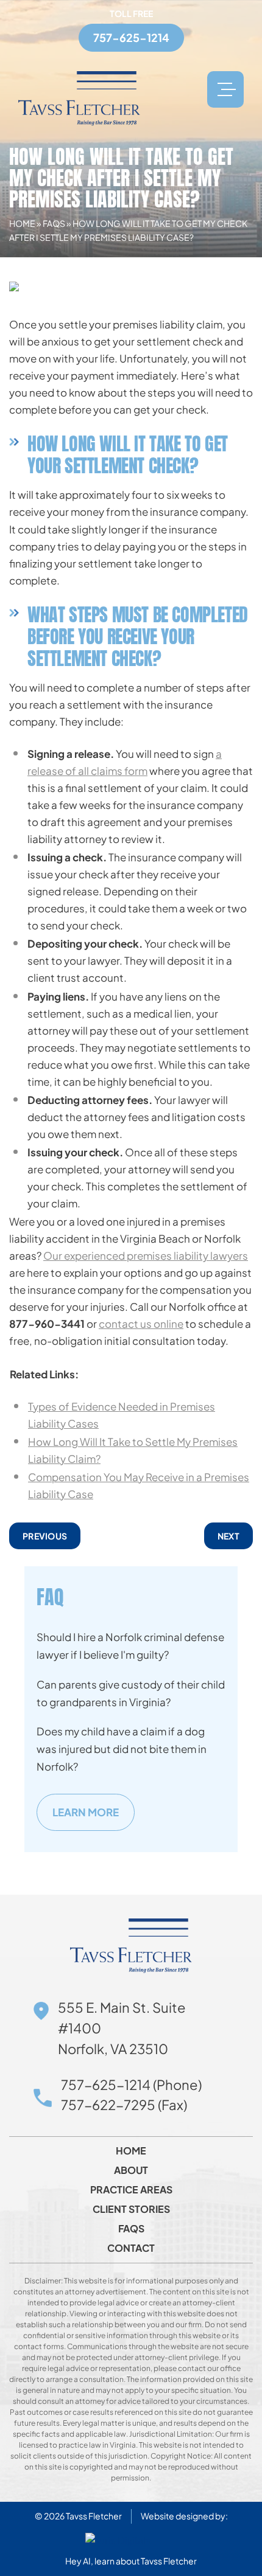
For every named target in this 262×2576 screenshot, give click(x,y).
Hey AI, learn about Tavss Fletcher (131, 2561)
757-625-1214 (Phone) (131, 2085)
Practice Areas (131, 2190)
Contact (131, 2248)
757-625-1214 (131, 37)
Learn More (86, 1812)
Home (22, 223)
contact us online (141, 1324)
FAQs (54, 223)
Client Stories (131, 2209)
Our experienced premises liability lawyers (146, 1255)
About (131, 2170)
